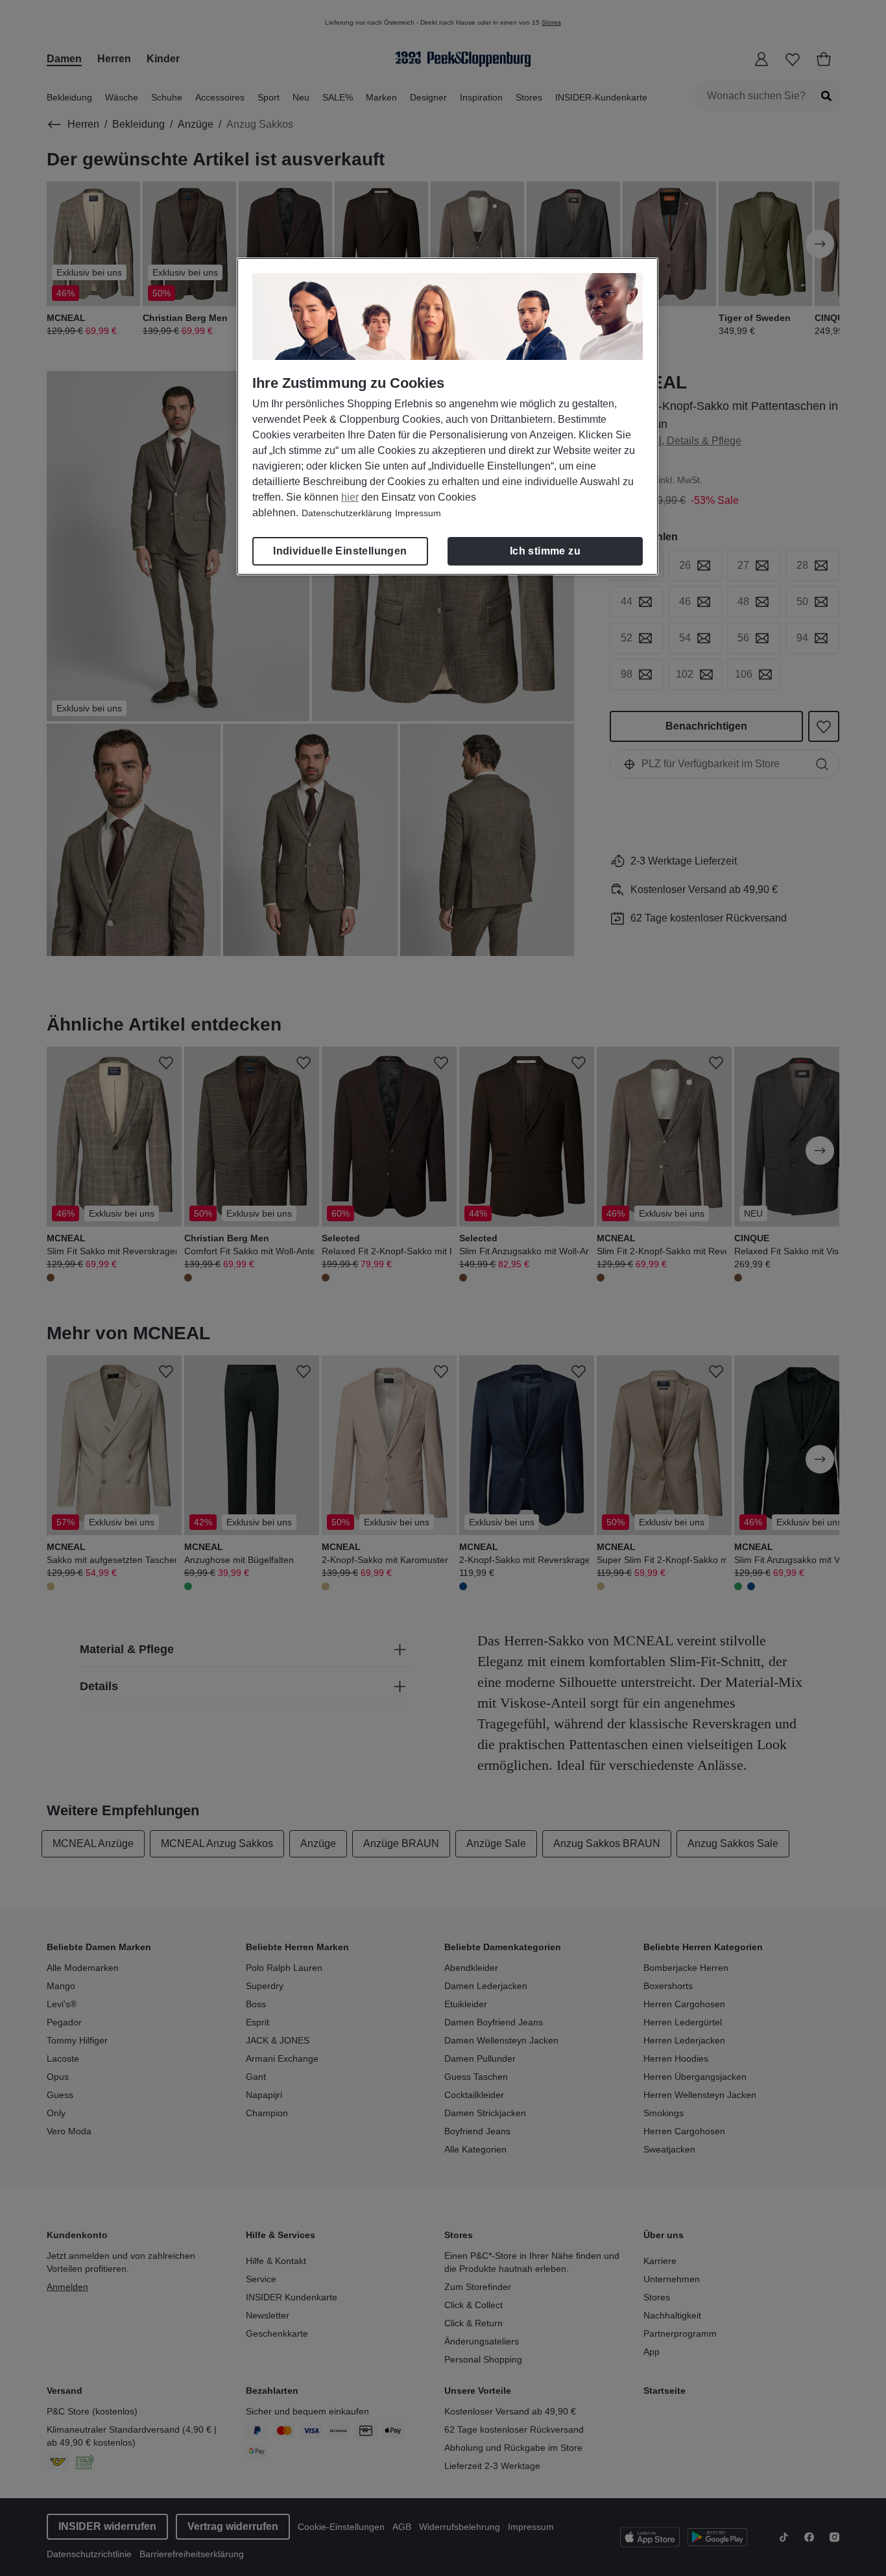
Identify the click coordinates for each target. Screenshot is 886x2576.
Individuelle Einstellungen (340, 551)
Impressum (418, 513)
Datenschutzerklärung (347, 513)
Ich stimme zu (545, 551)
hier (350, 497)
